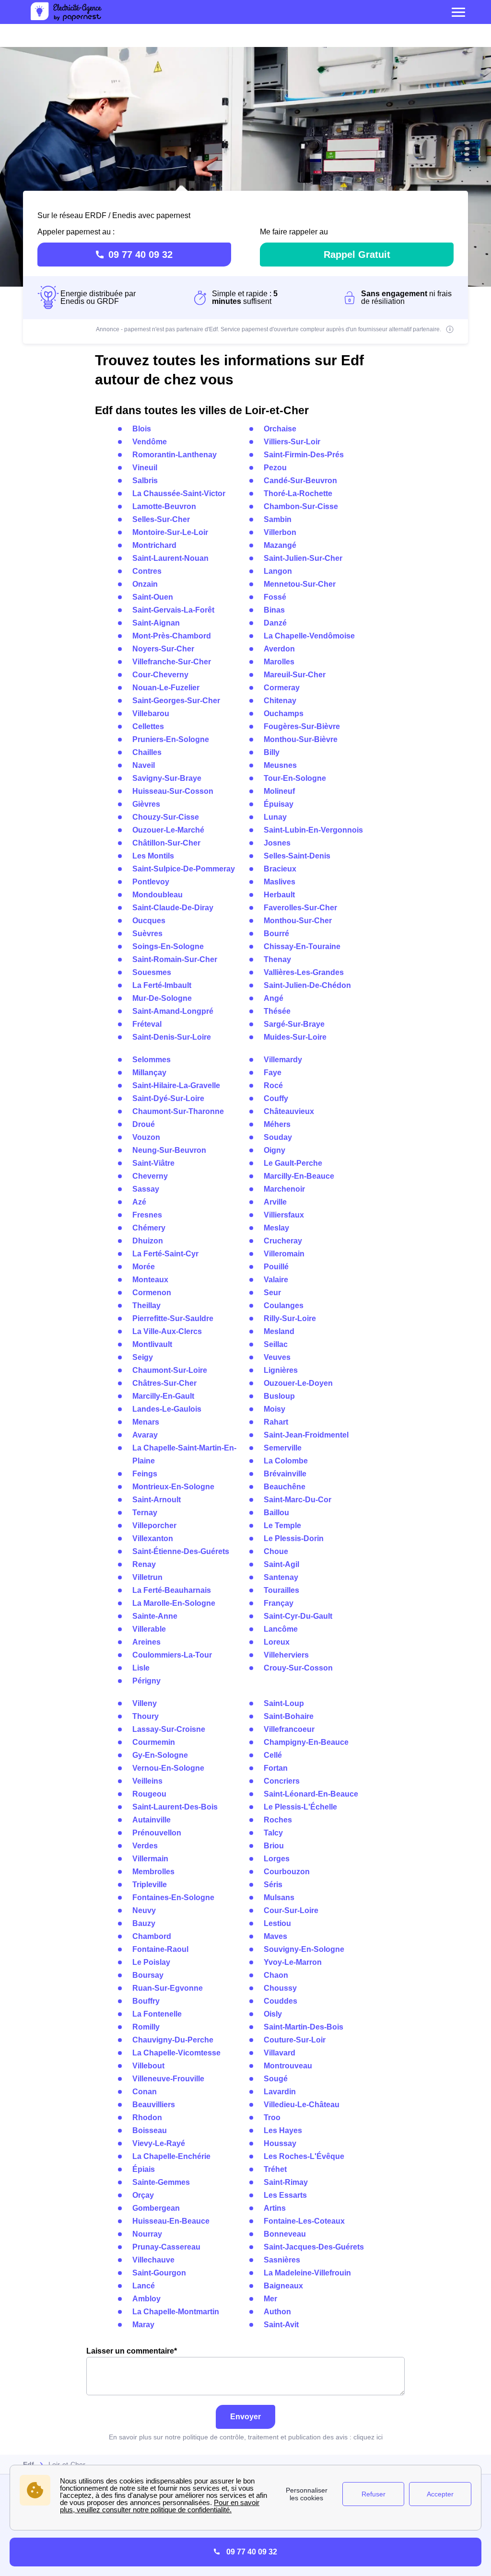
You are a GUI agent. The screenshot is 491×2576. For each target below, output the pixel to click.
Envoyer (245, 2417)
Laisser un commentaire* (132, 2351)
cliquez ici (368, 2437)
